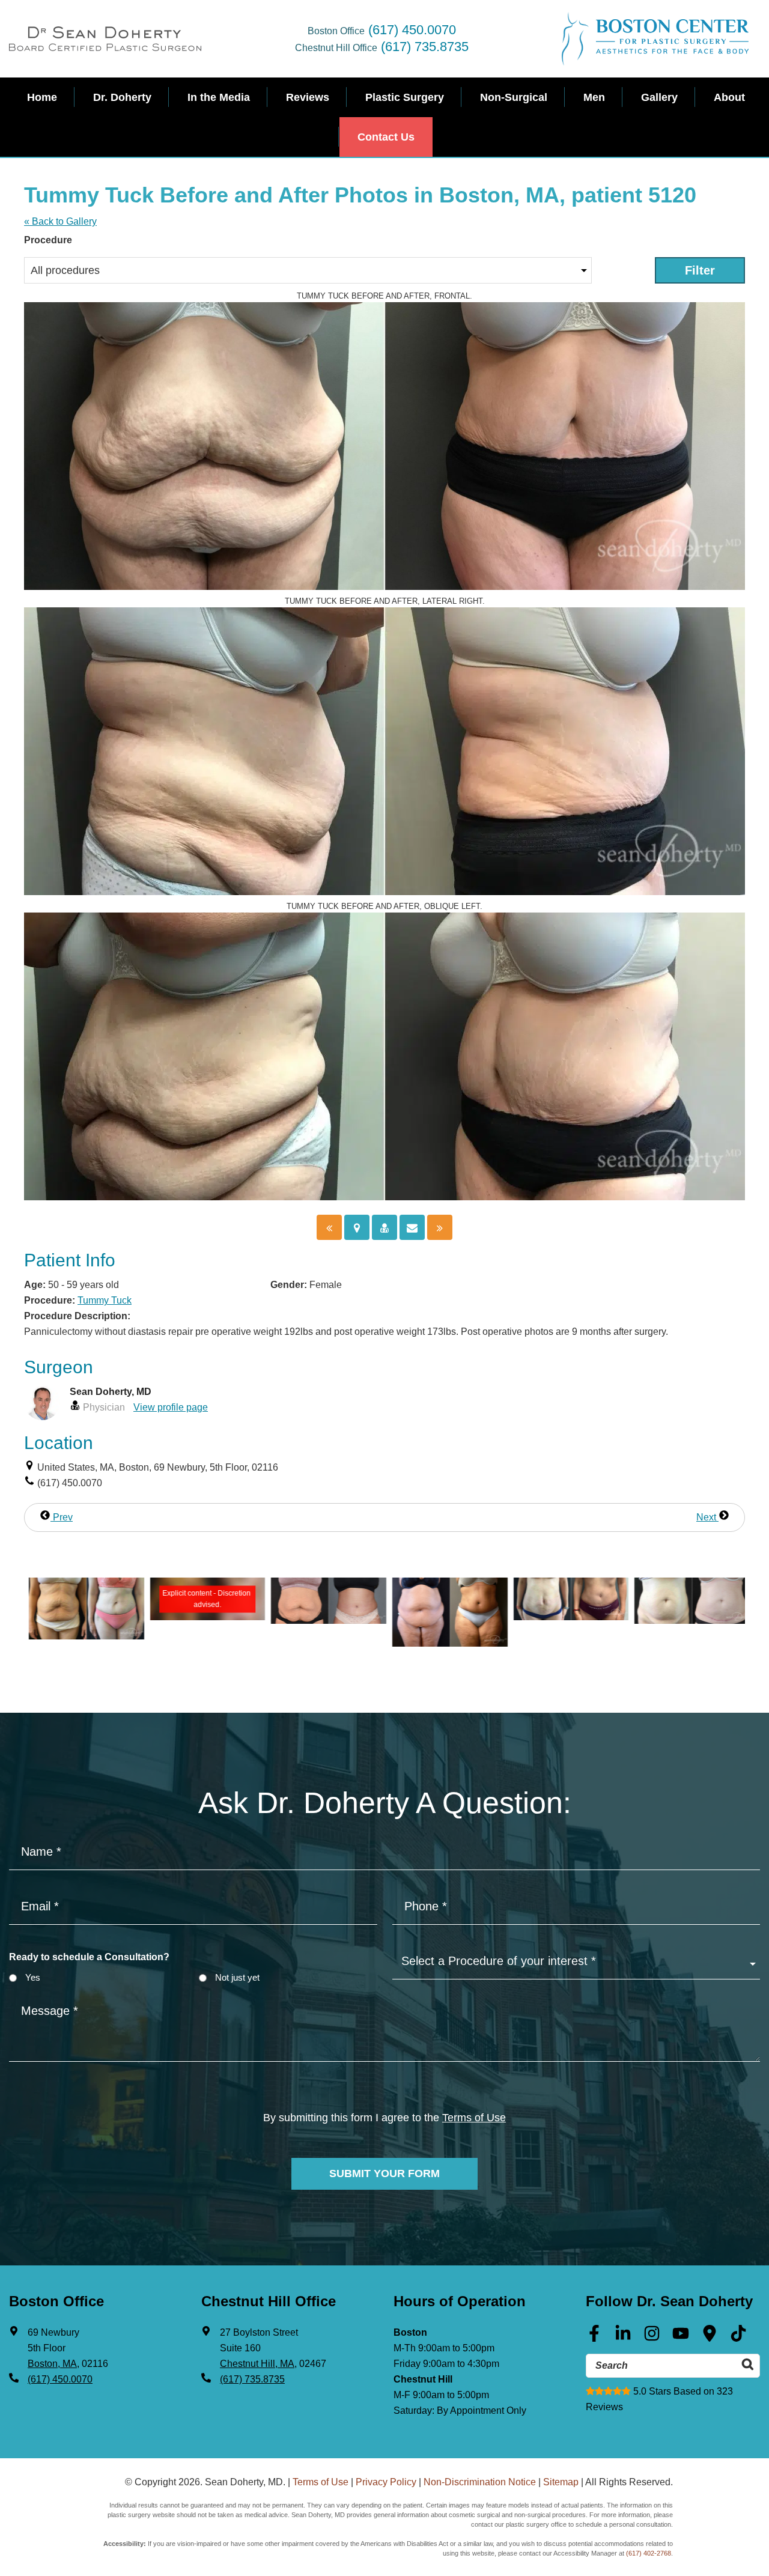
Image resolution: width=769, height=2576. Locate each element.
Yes (33, 1977)
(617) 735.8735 (425, 47)
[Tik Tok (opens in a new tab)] (738, 2338)
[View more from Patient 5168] (687, 1621)
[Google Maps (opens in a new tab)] (710, 2338)
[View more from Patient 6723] (324, 1621)
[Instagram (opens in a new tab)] (652, 2338)
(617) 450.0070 (412, 30)
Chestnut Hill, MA (257, 2364)
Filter (700, 270)
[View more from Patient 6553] (445, 1643)
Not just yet (237, 1977)
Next (707, 1517)
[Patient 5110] (440, 1227)
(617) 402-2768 (649, 2553)
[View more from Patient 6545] (567, 1617)
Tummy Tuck (105, 1300)
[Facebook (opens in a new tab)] (594, 2338)
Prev (62, 1517)
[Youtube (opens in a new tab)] (681, 2338)
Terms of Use (474, 2118)
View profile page (171, 1407)
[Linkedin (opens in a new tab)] (623, 2338)
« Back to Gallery (60, 221)
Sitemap (561, 2482)
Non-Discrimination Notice (480, 2482)
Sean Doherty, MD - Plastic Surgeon (105, 39)
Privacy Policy (386, 2482)
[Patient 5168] (329, 1227)
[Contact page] (412, 1227)
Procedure (48, 240)
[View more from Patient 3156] (203, 1617)
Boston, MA (52, 2364)
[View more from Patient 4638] (82, 1636)
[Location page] (357, 1227)
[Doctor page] (384, 1227)
